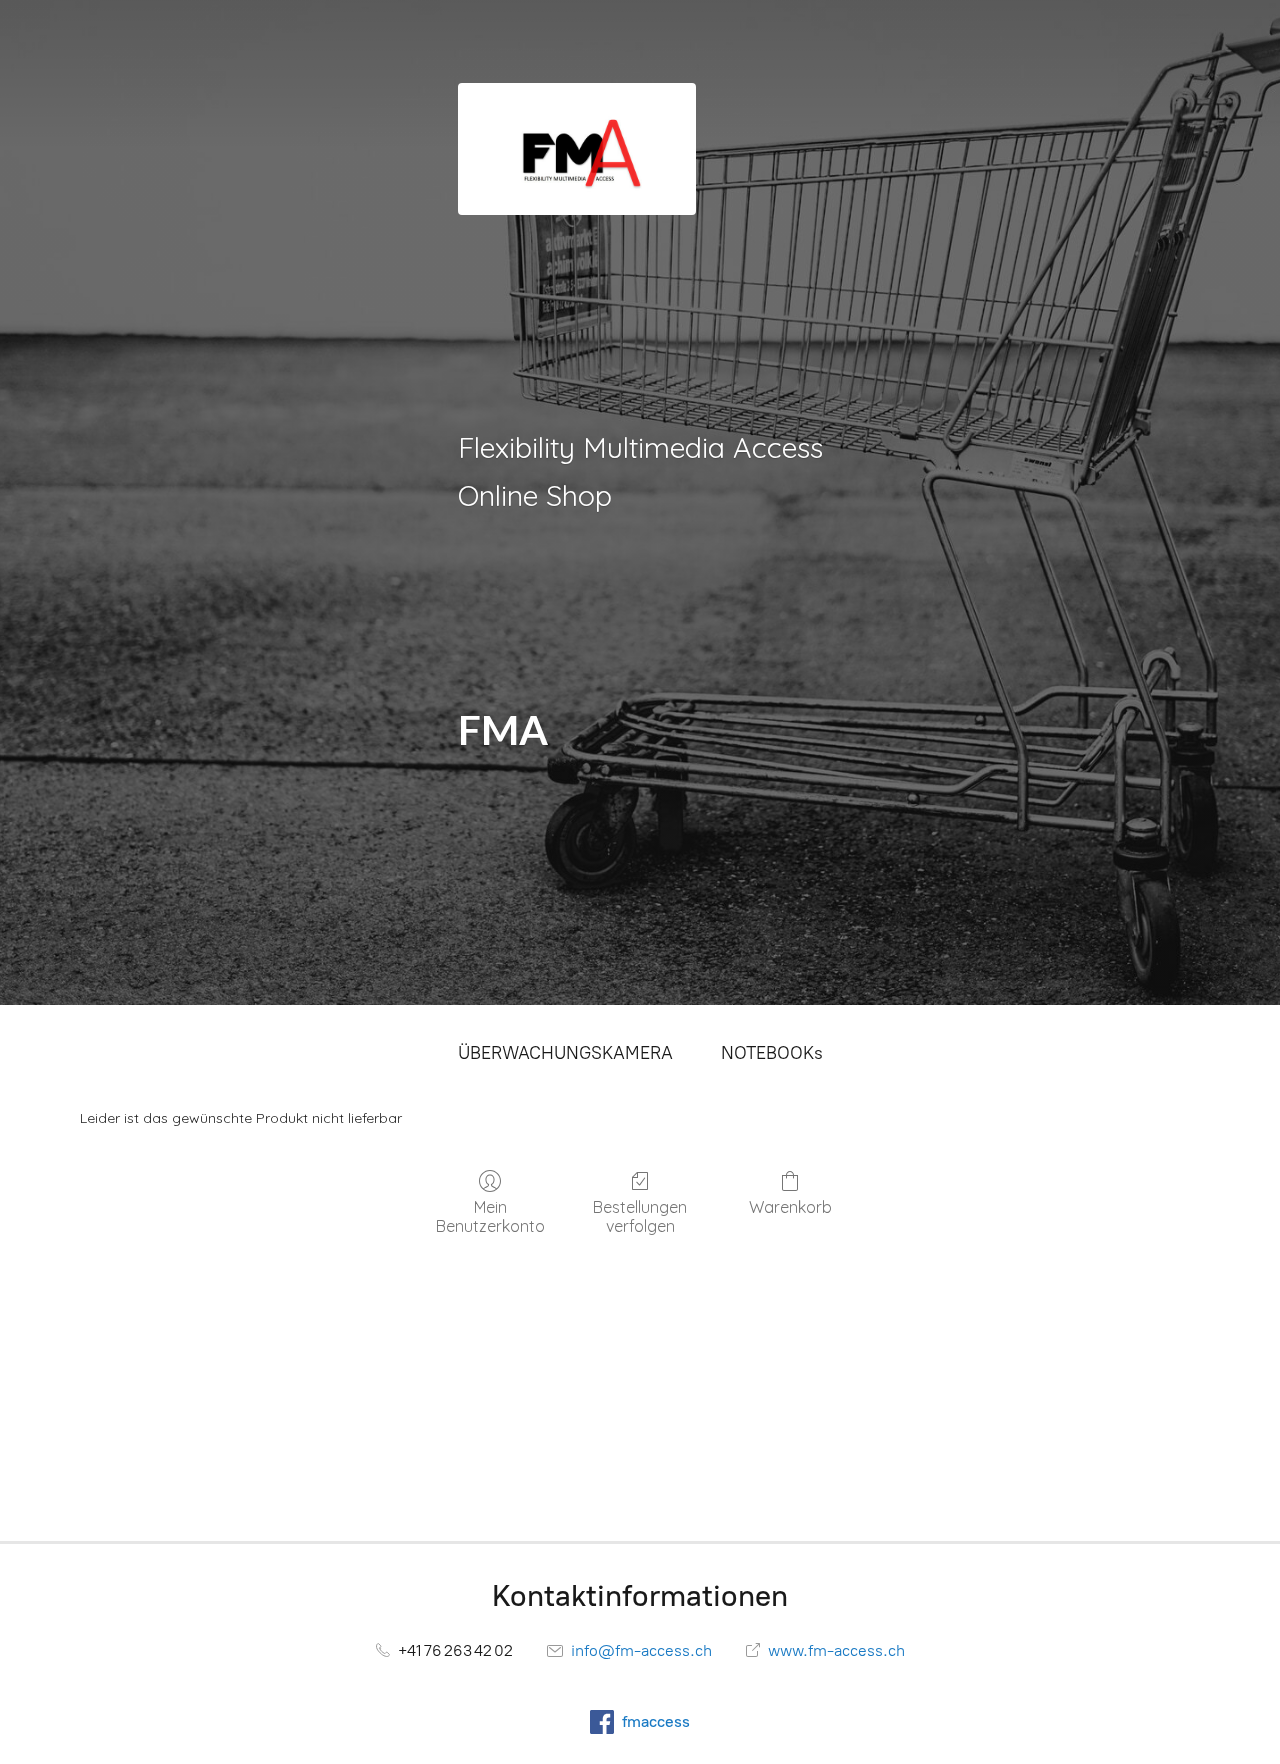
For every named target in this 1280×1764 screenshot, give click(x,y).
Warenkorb (790, 1207)
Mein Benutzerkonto (490, 1216)
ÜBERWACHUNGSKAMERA (565, 1053)
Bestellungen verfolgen (640, 1216)
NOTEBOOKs (772, 1053)
